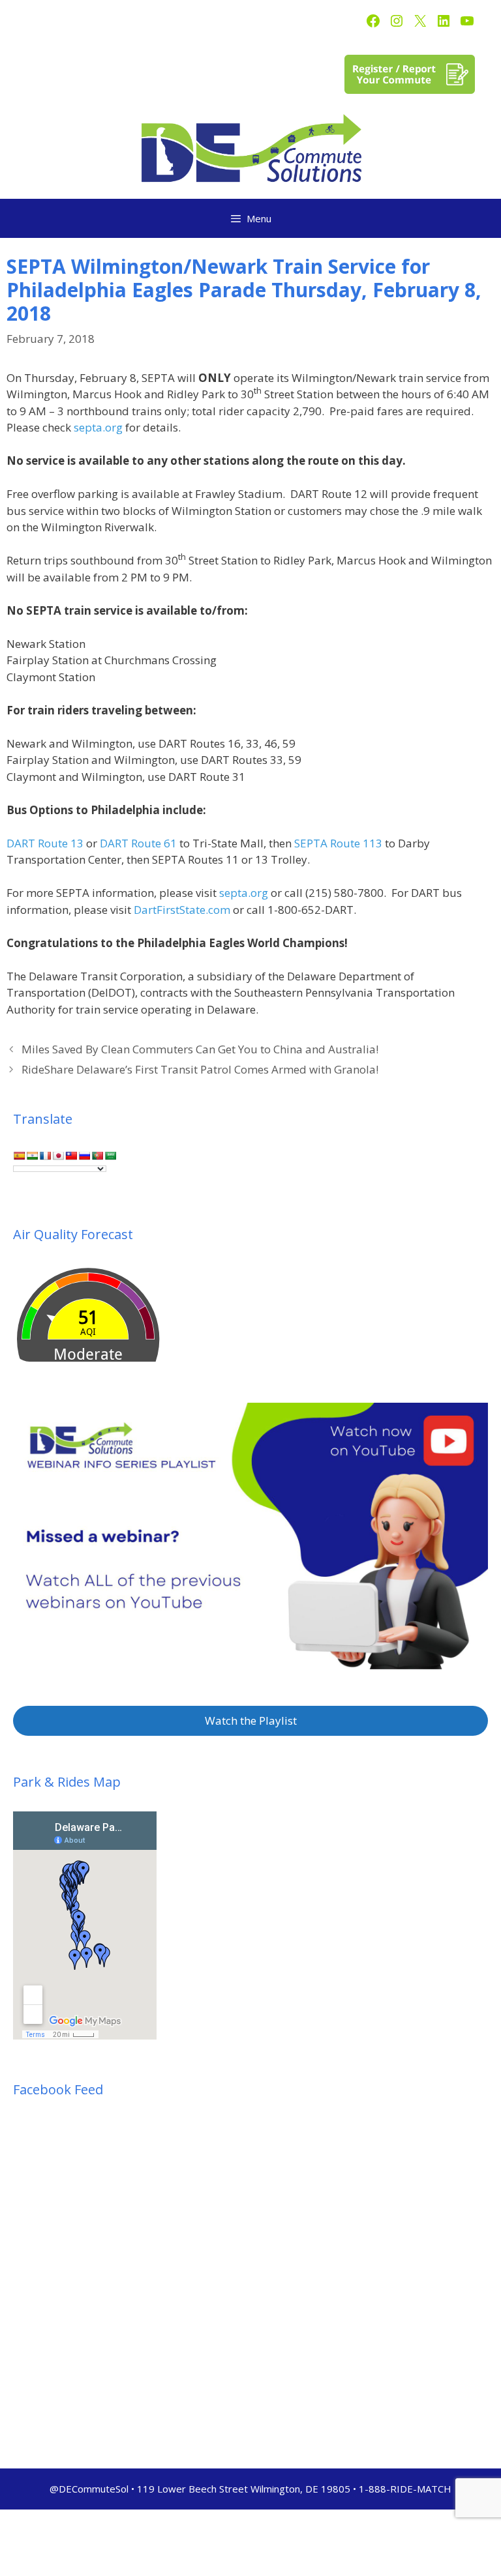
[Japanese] (58, 1156)
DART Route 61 (138, 843)
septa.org (98, 427)
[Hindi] (32, 1156)
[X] (420, 21)
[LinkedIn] (444, 21)
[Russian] (84, 1156)
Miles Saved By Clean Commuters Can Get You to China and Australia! (200, 1049)
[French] (45, 1156)
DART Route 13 (45, 843)
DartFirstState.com (182, 910)
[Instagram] (397, 21)
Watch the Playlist (251, 1720)
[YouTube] (467, 21)
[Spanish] (19, 1156)
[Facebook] (373, 21)
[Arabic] (110, 1156)
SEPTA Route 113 (338, 843)
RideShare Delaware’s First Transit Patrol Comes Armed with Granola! (200, 1069)
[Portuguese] (97, 1156)
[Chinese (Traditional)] (71, 1156)
